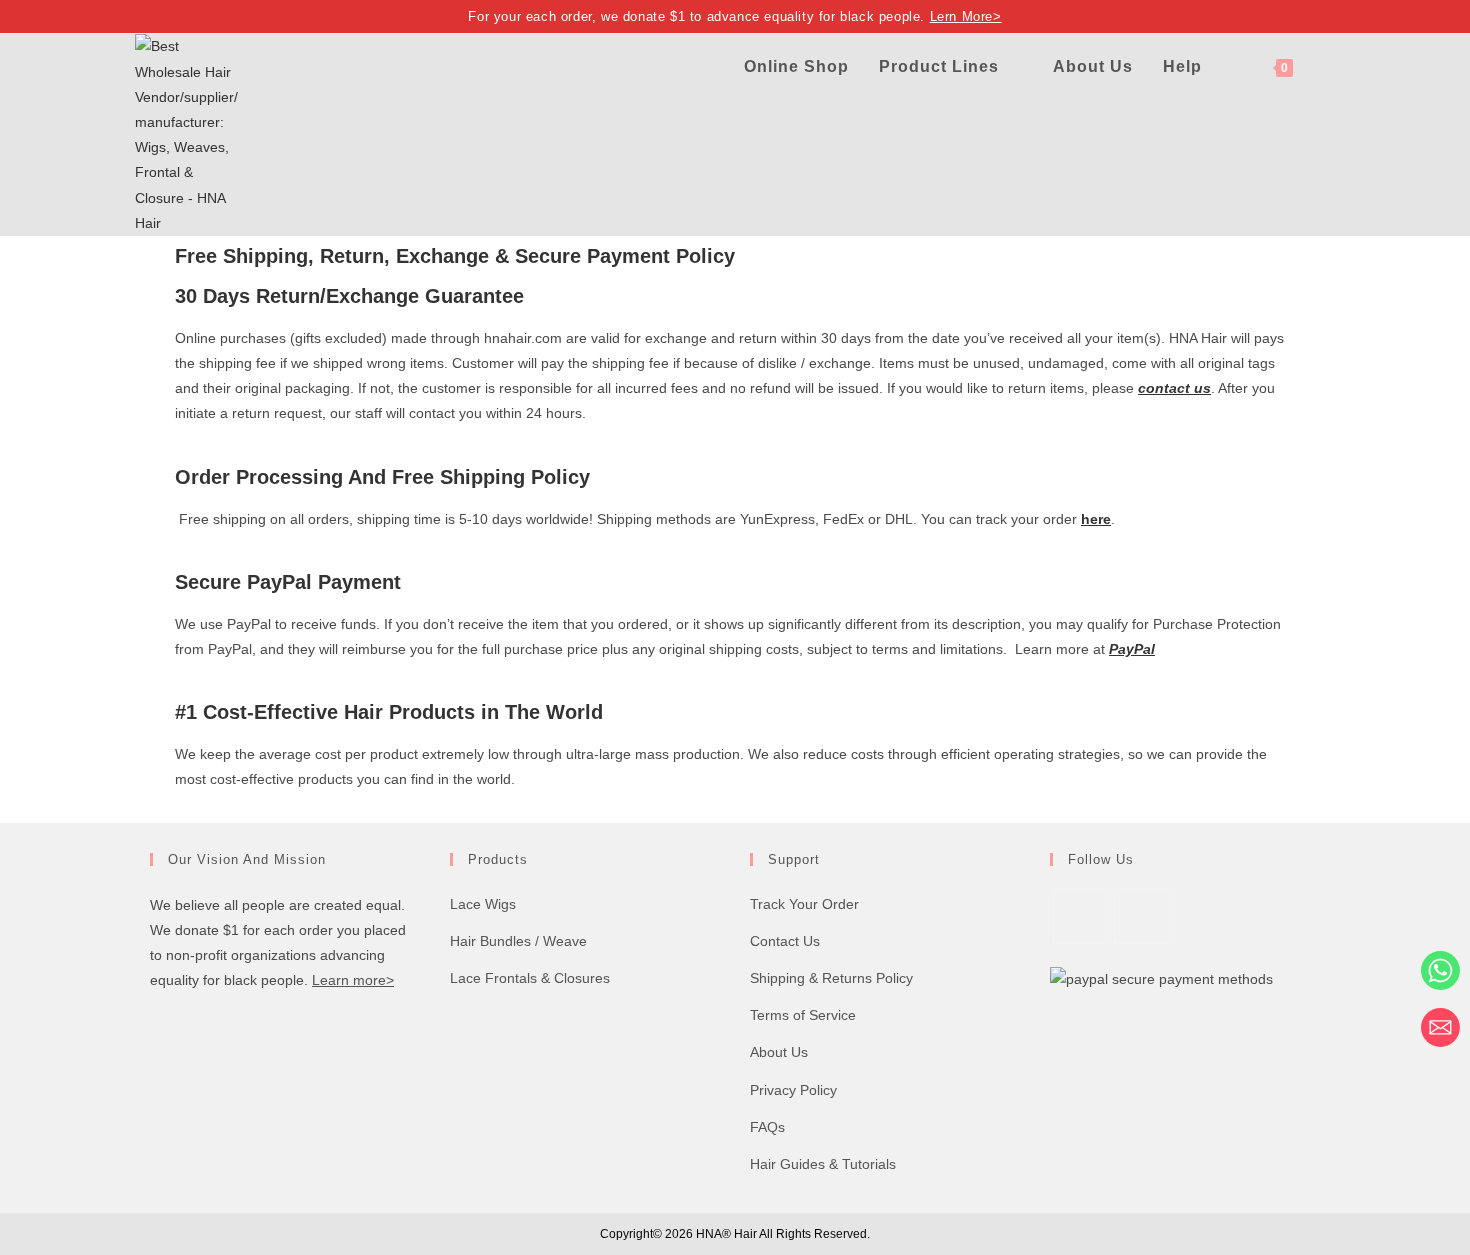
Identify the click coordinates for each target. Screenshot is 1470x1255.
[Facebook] (1080, 916)
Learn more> (353, 980)
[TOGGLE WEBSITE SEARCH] (1329, 66)
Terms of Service (803, 1015)
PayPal (1132, 649)
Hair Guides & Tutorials (823, 1164)
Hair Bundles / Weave (518, 941)
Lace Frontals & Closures (530, 978)
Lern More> (966, 16)
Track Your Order (804, 904)
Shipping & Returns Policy (831, 978)
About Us (779, 1052)
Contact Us (785, 941)
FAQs (767, 1127)
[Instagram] (1141, 916)
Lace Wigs (483, 904)
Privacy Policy (793, 1090)
